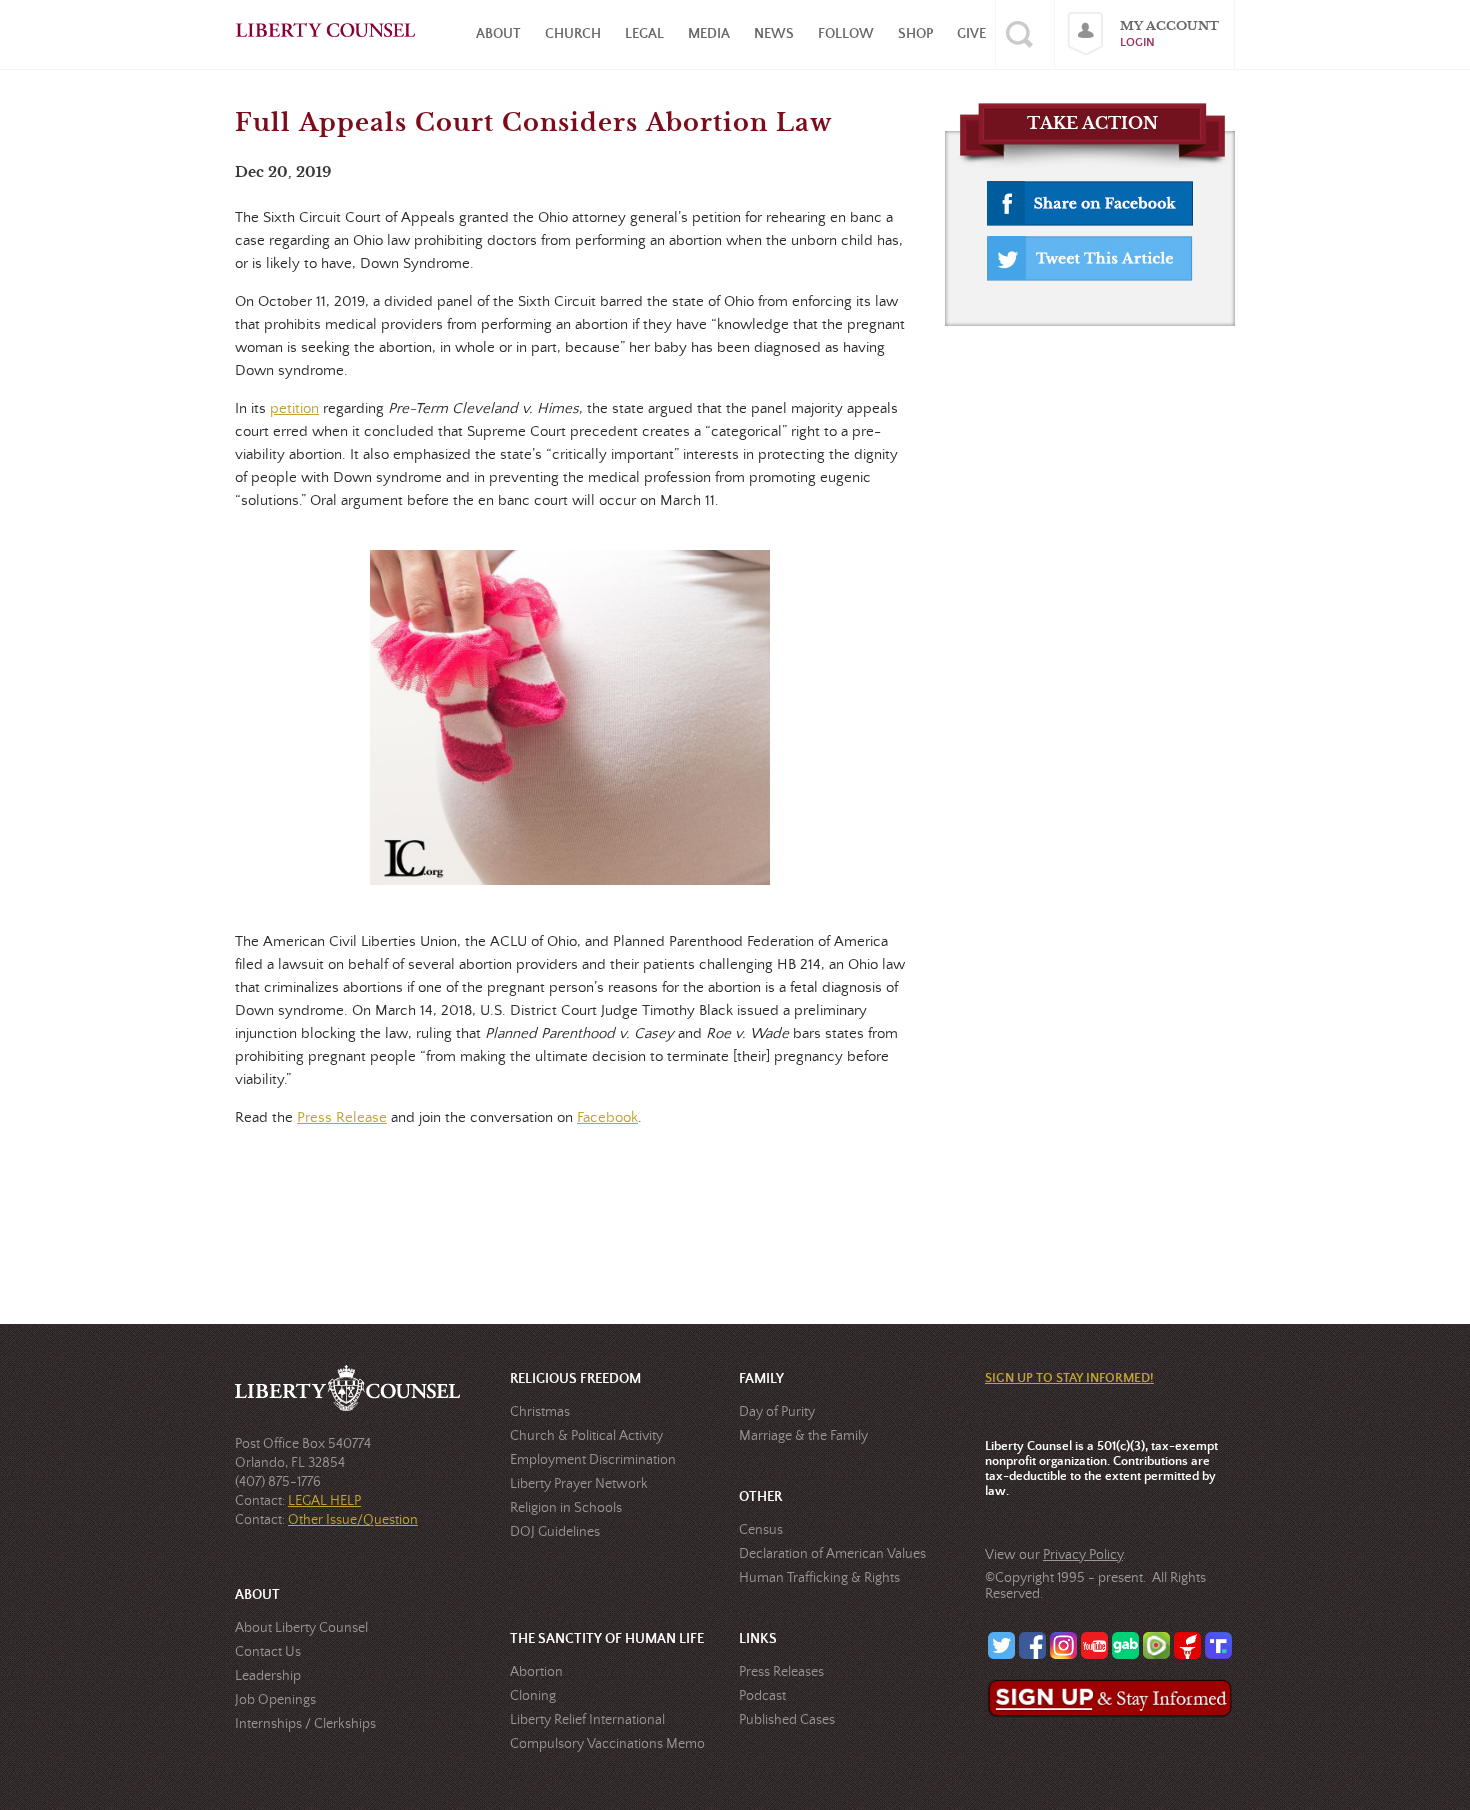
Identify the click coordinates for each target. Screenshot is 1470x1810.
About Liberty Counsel (301, 1628)
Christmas (540, 1412)
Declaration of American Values (832, 1554)
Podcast (762, 1696)
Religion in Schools (566, 1508)
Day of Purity (777, 1412)
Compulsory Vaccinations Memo (607, 1744)
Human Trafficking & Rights (819, 1578)
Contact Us (268, 1652)
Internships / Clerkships (305, 1724)
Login (1137, 42)
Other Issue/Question (353, 1520)
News (774, 34)
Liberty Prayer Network (579, 1484)
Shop (915, 34)
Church (573, 34)
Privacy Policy (1083, 1555)
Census (761, 1530)
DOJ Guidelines (555, 1532)
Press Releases (781, 1672)
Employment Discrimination (593, 1460)
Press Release (342, 1117)
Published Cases (787, 1720)
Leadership (268, 1676)
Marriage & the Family (803, 1436)
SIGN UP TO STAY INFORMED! (1069, 1378)
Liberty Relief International (587, 1720)
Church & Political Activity (586, 1436)
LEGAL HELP (324, 1501)
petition (294, 408)
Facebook (607, 1117)
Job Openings (275, 1700)
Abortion (536, 1672)
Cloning (533, 1696)
